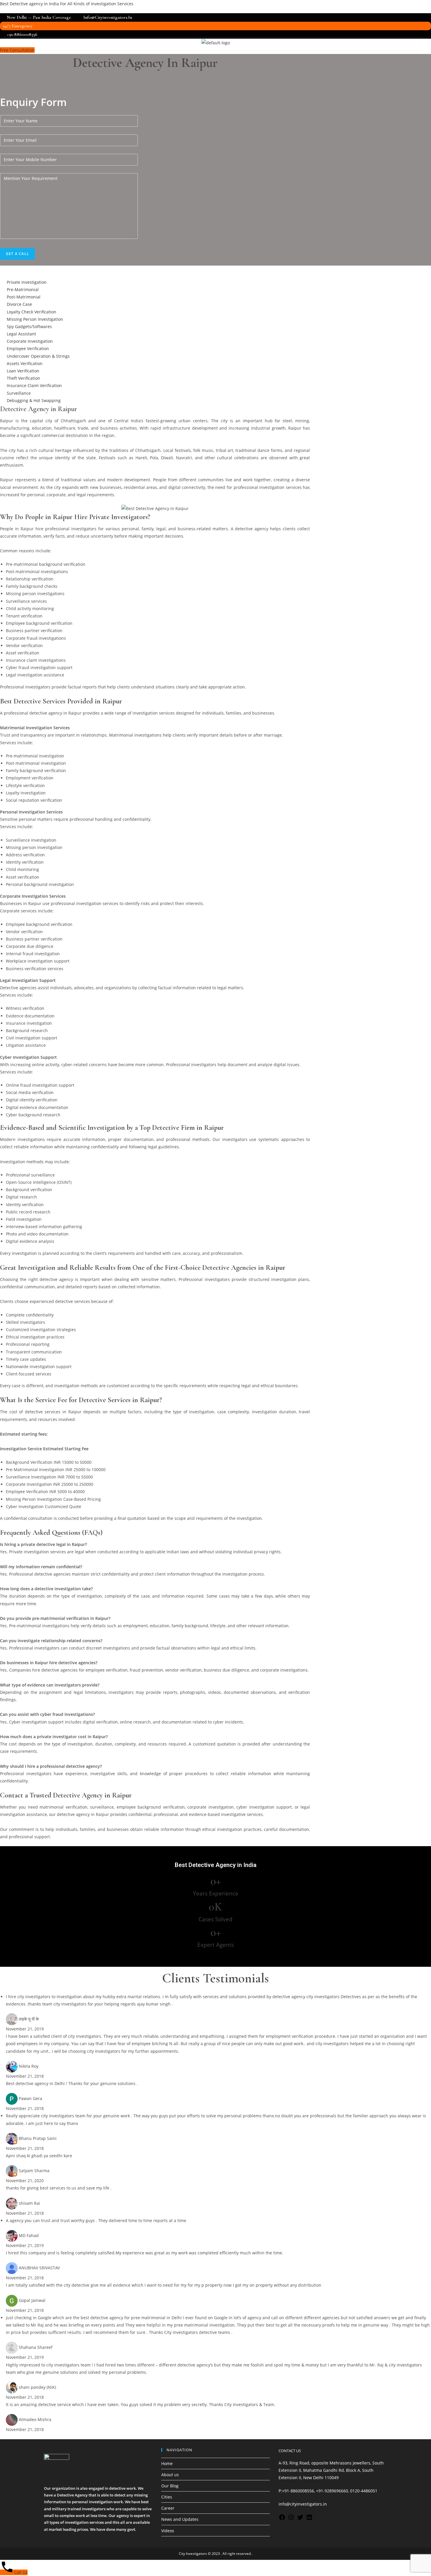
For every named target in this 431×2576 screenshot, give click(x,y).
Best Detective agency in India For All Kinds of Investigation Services (67, 4)
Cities (167, 2497)
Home (167, 2463)
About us (170, 2475)
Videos (168, 2531)
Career (168, 2508)
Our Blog (170, 2486)
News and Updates (180, 2519)
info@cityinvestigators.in (303, 2504)
